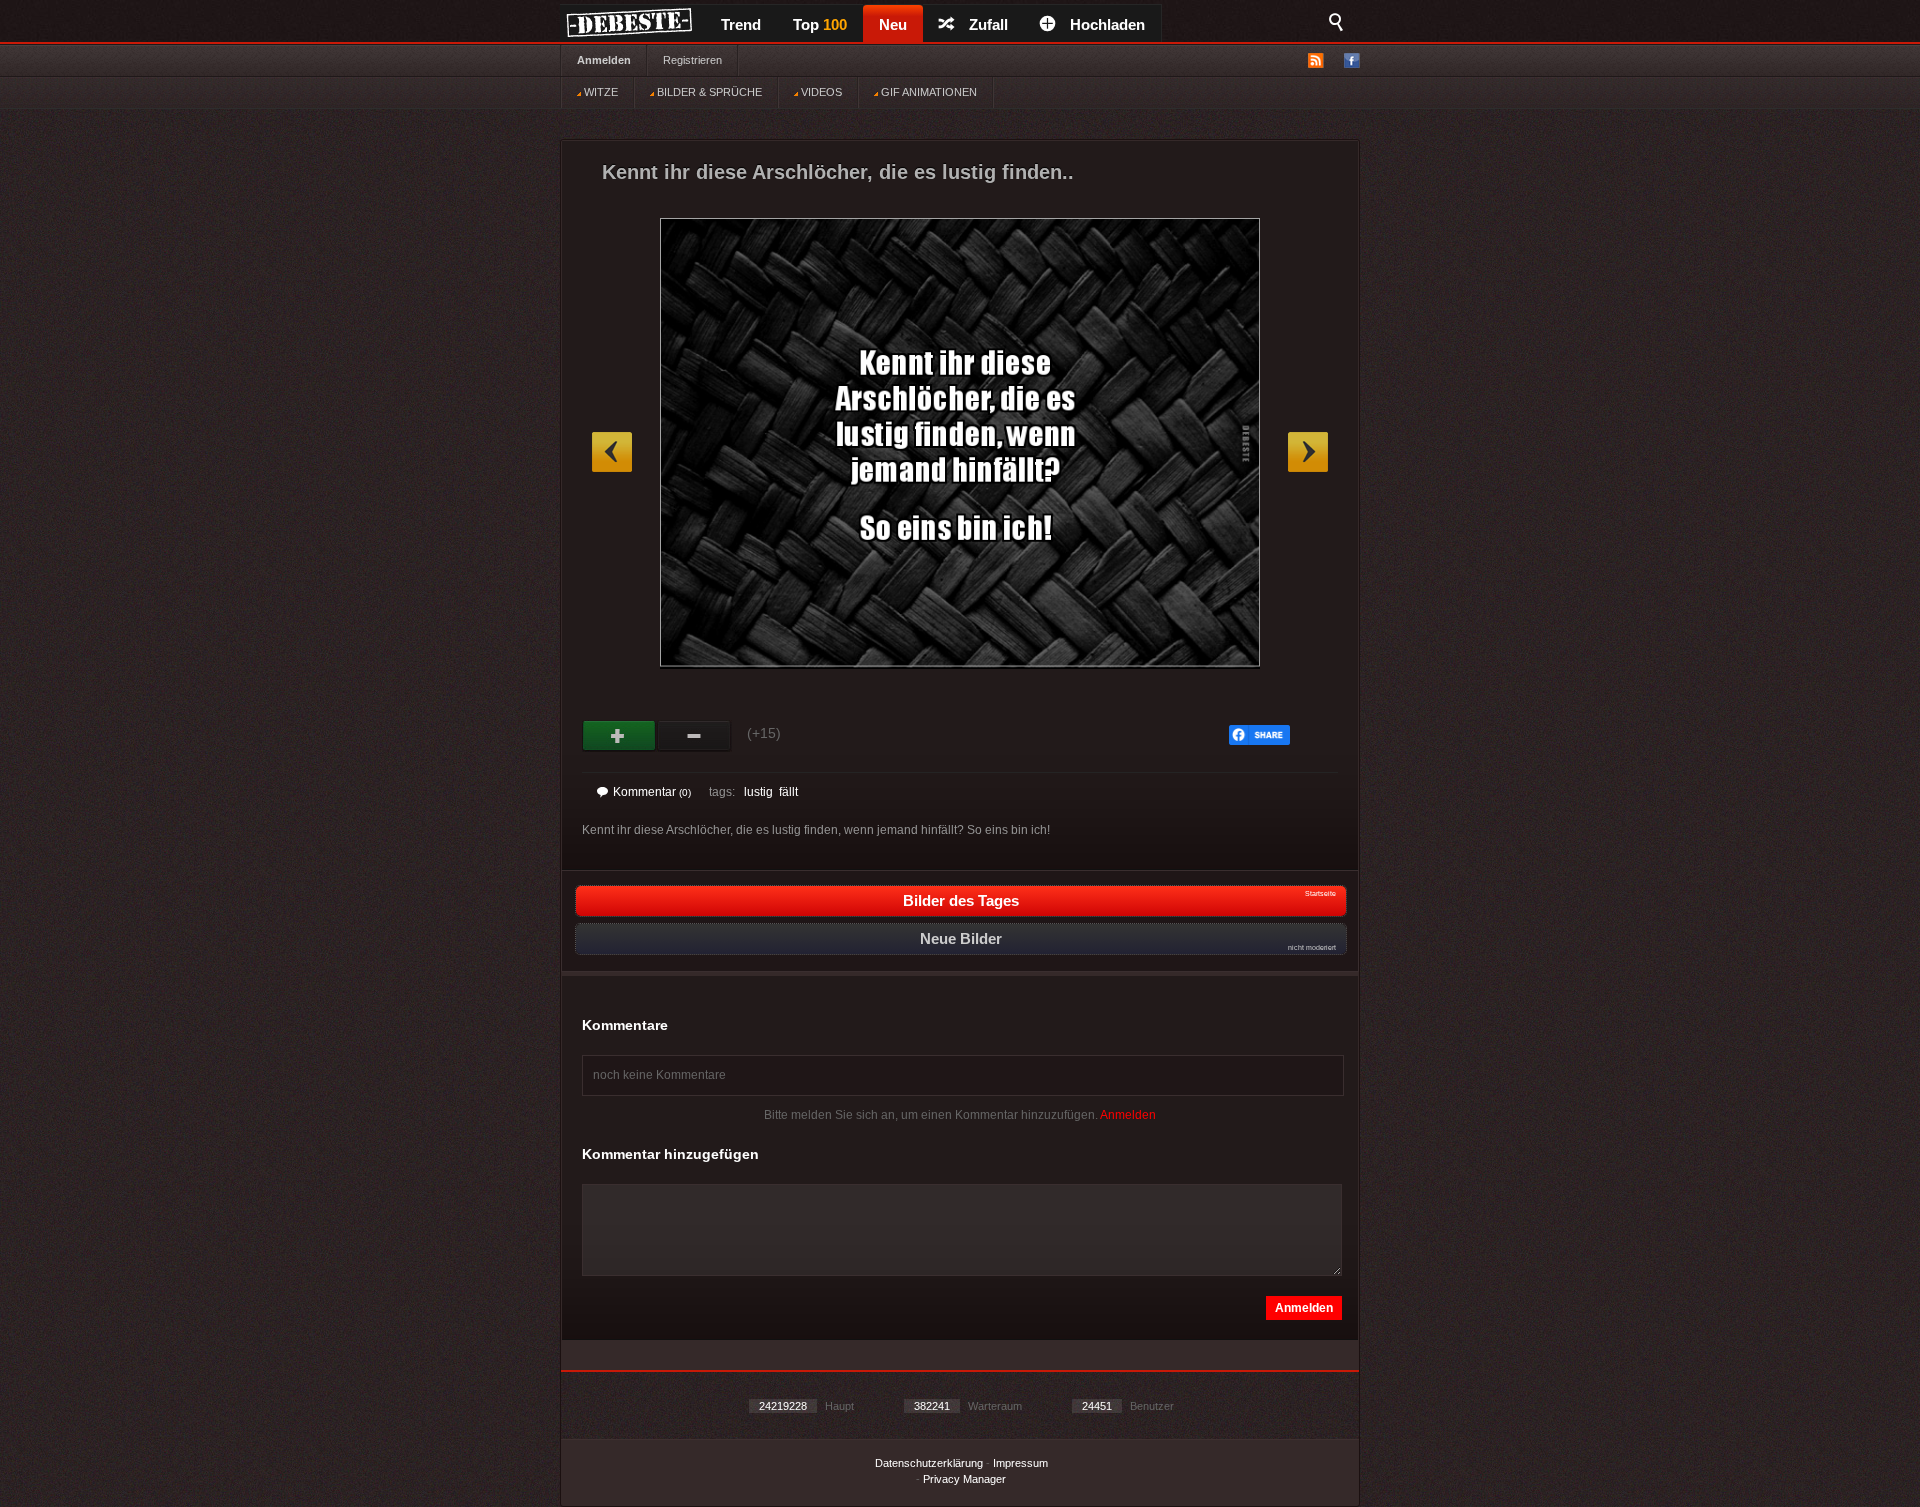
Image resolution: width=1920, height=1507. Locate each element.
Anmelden (604, 60)
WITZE (599, 92)
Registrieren (692, 60)
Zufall (988, 24)
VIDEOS (820, 92)
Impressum (1020, 1463)
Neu (893, 24)
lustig (758, 792)
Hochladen (1107, 24)
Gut (619, 736)
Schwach (694, 736)
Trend (741, 24)
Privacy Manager (964, 1479)
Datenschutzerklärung (929, 1463)
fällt (788, 792)
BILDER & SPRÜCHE (708, 92)
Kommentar (652, 792)
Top (820, 24)
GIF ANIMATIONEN (927, 92)
